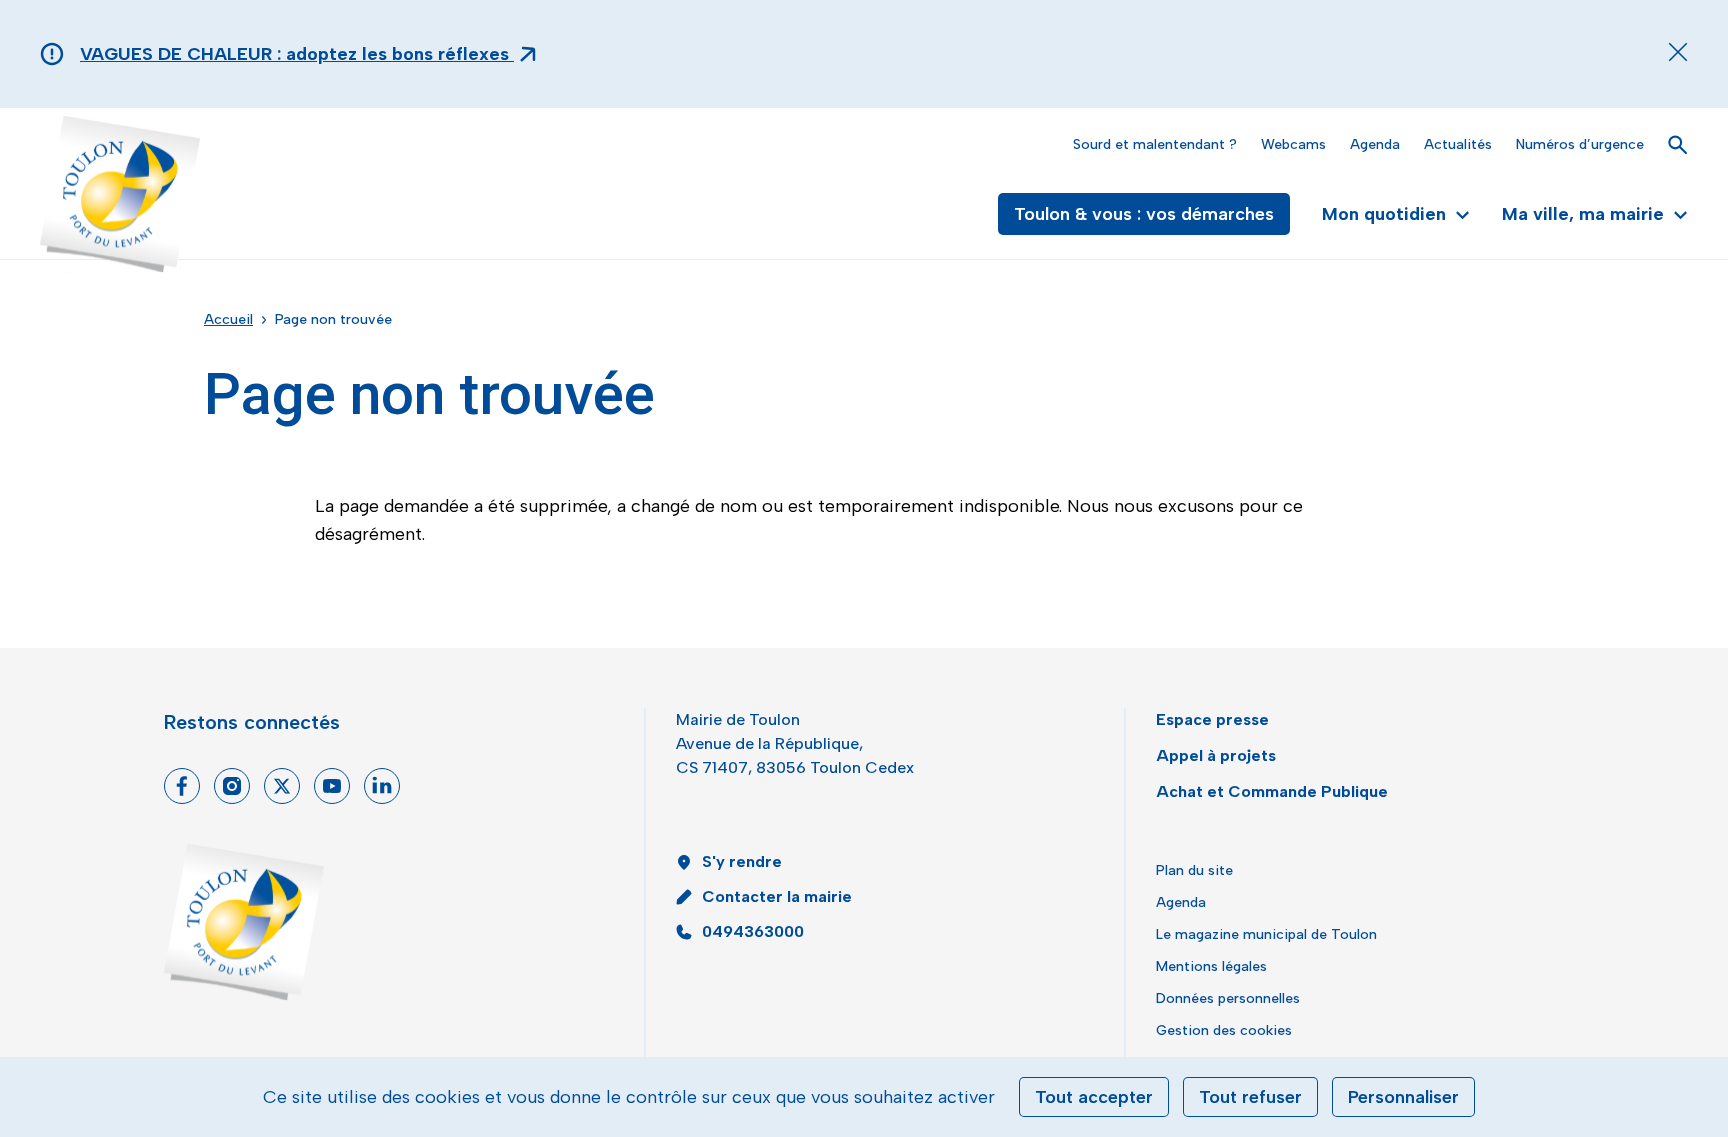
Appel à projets (1216, 755)
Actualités (1458, 144)
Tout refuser (1250, 1097)
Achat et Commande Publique (1272, 791)
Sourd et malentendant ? (1155, 144)
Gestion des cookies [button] (1224, 1030)
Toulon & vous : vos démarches (1144, 214)
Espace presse (1212, 719)
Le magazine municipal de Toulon (1266, 934)
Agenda (1375, 144)
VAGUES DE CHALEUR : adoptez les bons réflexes (297, 54)
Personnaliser (1403, 1097)
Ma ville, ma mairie (1583, 214)
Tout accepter (1094, 1097)
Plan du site (1194, 870)
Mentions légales (1211, 966)
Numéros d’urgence (1580, 144)
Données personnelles (1228, 998)
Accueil (228, 319)
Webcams (1293, 144)
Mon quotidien (1384, 214)
